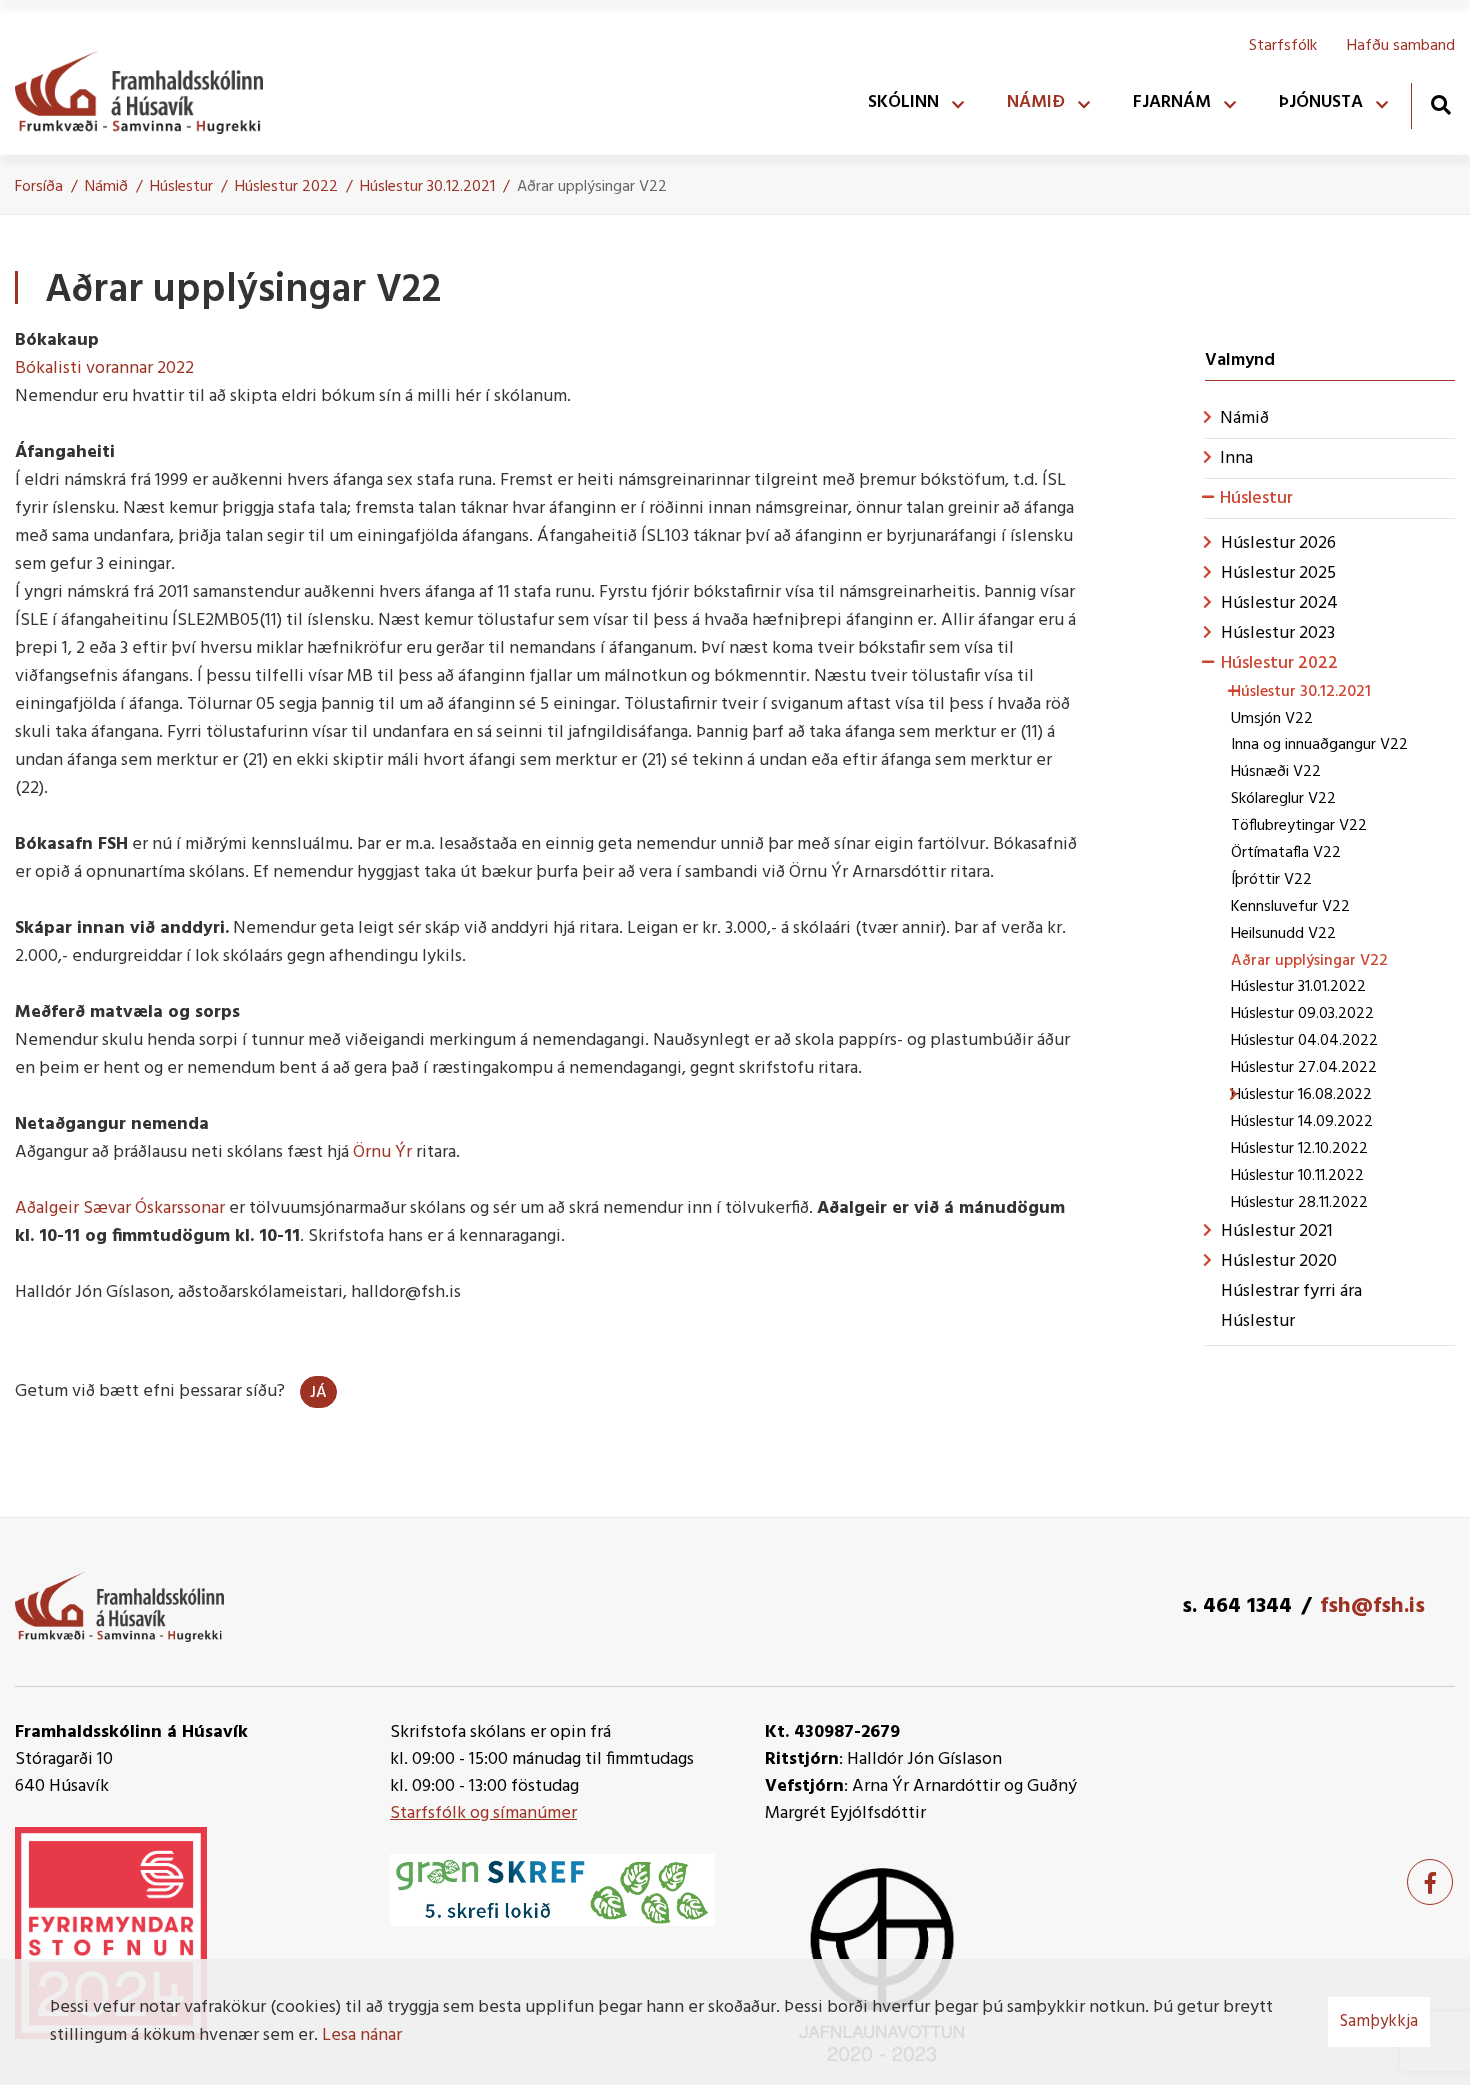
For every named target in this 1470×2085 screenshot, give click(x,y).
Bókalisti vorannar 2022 (104, 368)
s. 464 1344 (1237, 1606)
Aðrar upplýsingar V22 (592, 187)
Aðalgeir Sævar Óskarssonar (120, 1208)
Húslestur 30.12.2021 (427, 187)
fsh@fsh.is (1372, 1606)
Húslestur (181, 187)
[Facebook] (1430, 1882)
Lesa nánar (362, 2035)
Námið (106, 187)
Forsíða (39, 187)
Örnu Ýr (384, 1152)
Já (318, 1393)
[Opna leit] (1440, 104)
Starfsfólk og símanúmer (483, 1813)
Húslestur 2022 (286, 187)
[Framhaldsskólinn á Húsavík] (149, 88)
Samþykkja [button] (1379, 2021)
